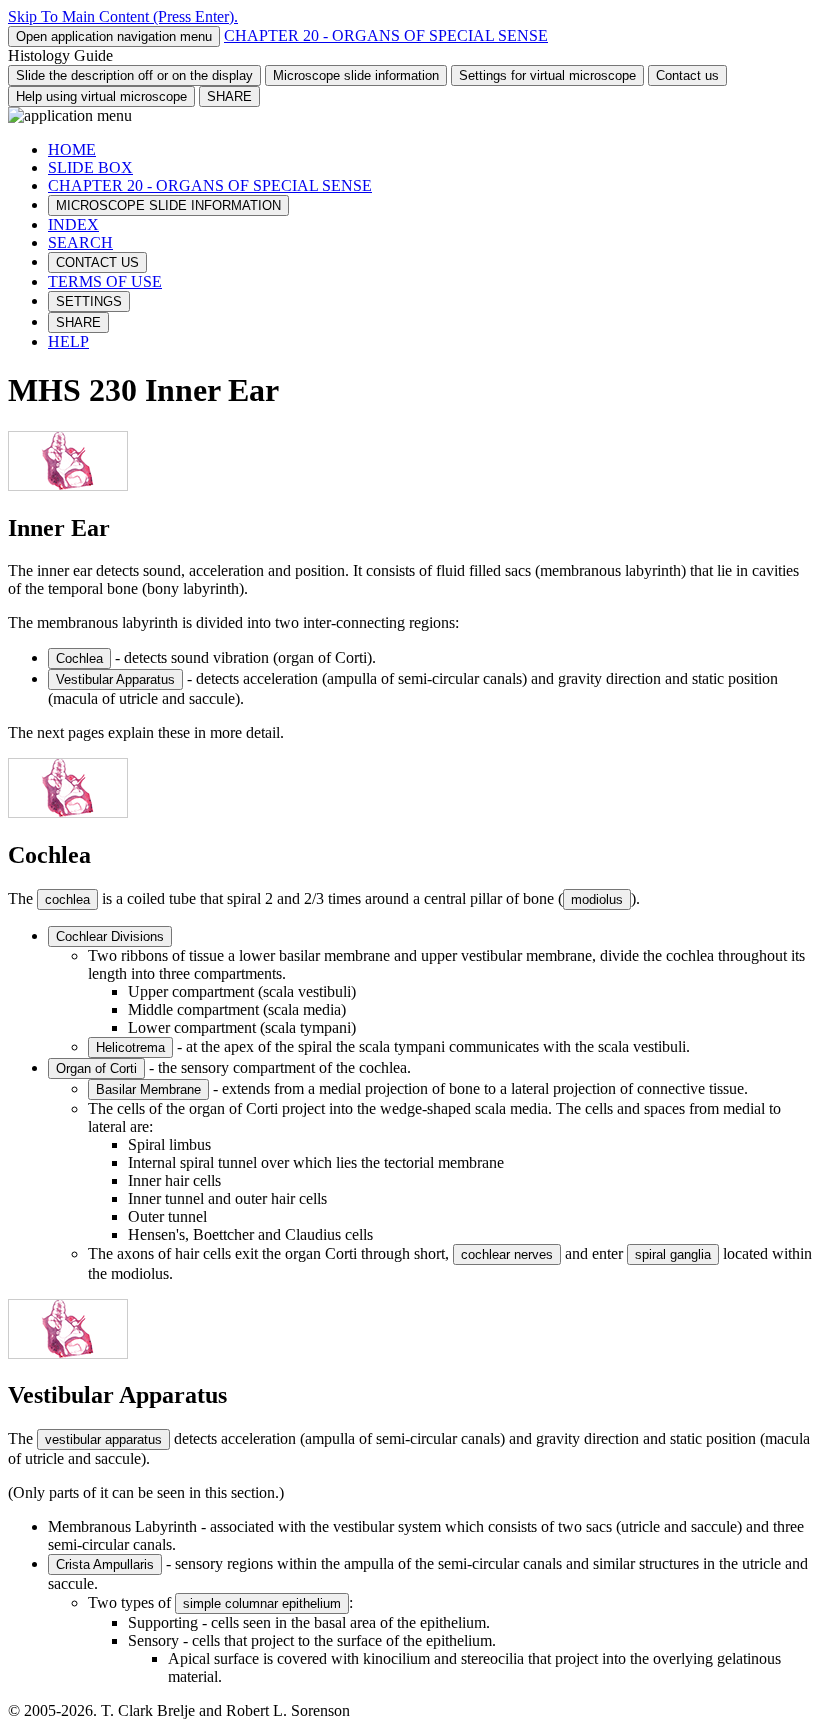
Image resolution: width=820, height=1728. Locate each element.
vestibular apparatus (103, 1439)
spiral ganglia (673, 1254)
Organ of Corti (96, 1068)
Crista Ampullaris (105, 1564)
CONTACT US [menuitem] (97, 262)
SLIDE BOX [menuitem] (90, 167)
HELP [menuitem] (68, 341)
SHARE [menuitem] (78, 322)
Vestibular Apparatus (115, 679)
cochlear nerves (507, 1254)
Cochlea (79, 658)
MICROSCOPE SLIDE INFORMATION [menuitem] (168, 205)
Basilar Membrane (148, 1089)
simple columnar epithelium (262, 1603)
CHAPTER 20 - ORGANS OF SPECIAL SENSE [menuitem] (210, 185)
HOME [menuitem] (72, 149)
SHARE (229, 96)
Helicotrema (130, 1047)
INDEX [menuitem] (73, 224)
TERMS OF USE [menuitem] (105, 281)
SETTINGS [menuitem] (89, 301)
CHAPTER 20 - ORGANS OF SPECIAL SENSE (386, 35)
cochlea (67, 899)
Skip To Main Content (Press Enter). (123, 16)
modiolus (597, 899)
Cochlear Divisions (110, 936)
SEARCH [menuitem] (80, 242)
